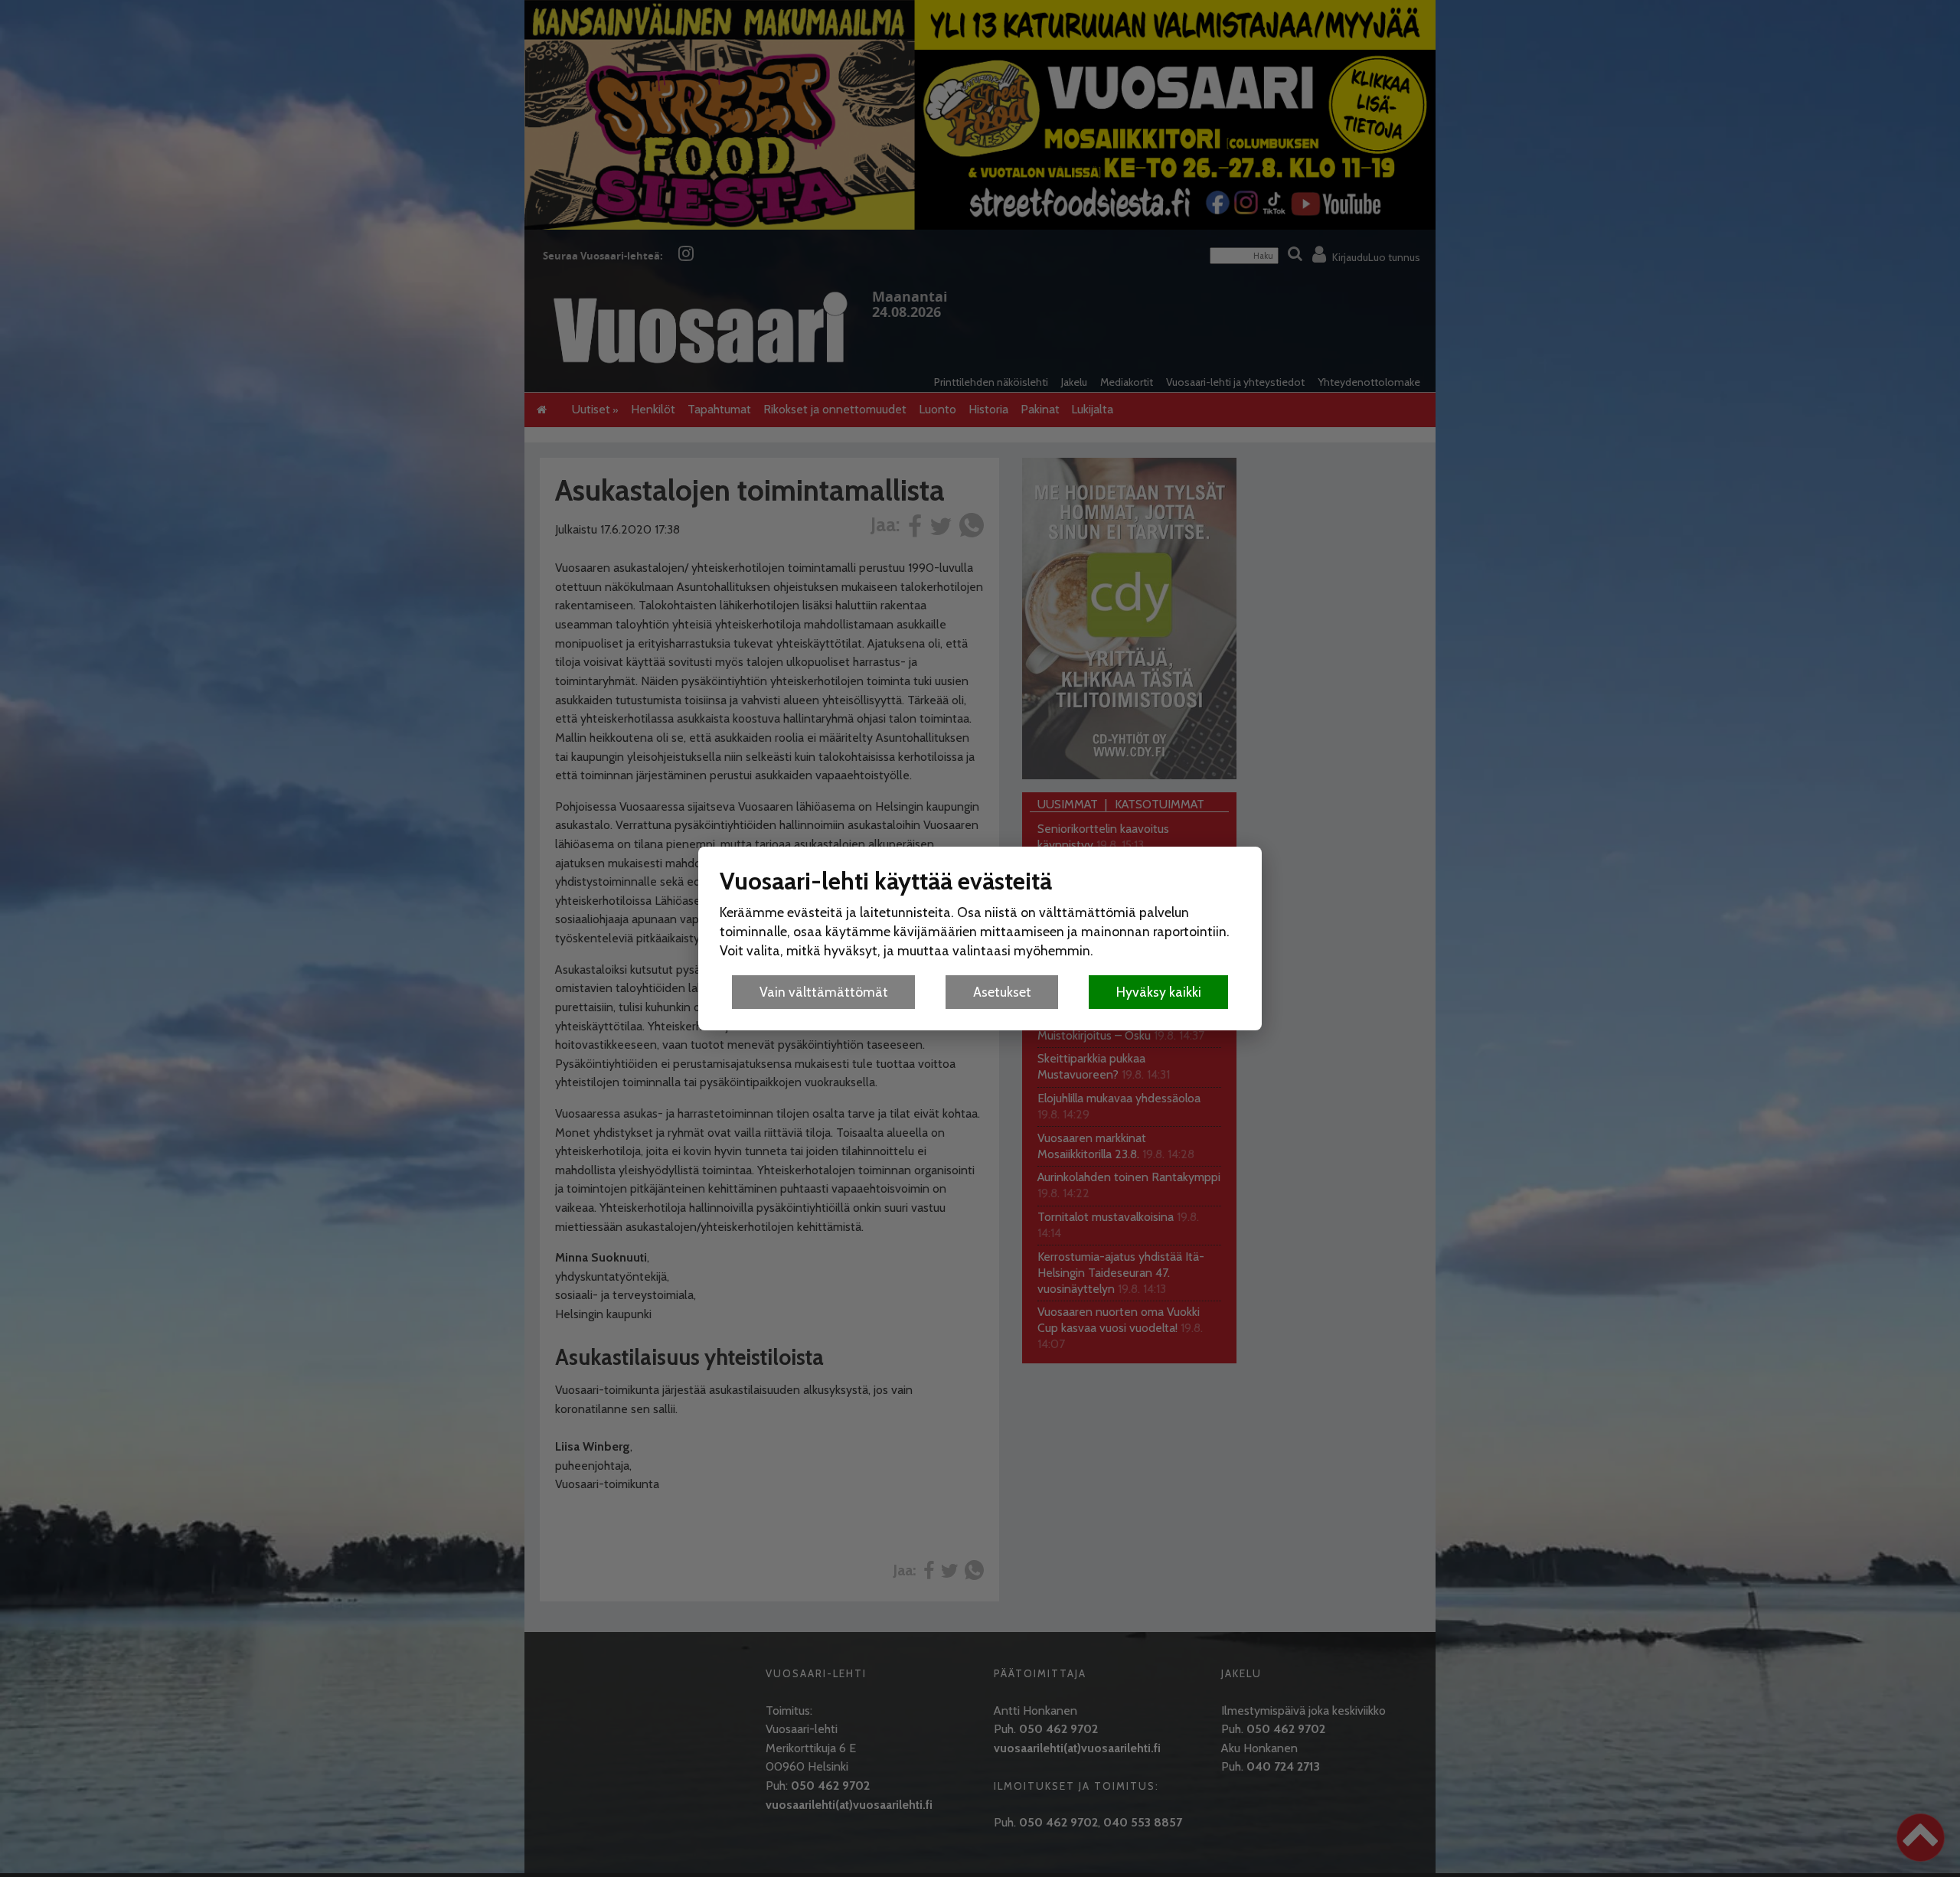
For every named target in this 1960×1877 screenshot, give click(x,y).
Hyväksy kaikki (1159, 992)
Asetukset (1002, 992)
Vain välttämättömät (824, 992)
